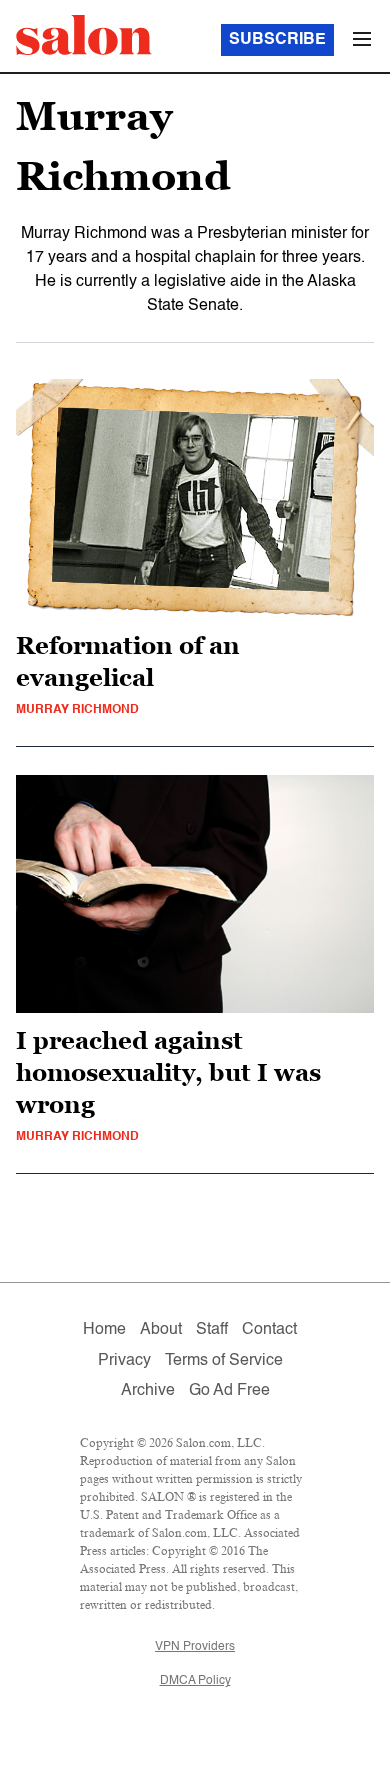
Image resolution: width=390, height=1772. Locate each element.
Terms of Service (224, 1361)
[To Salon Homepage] (84, 35)
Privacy (124, 1361)
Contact (269, 1330)
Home (104, 1330)
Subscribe (277, 40)
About (161, 1330)
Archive (148, 1391)
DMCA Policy (195, 1681)
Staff (212, 1330)
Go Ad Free (229, 1391)
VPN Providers (195, 1647)
